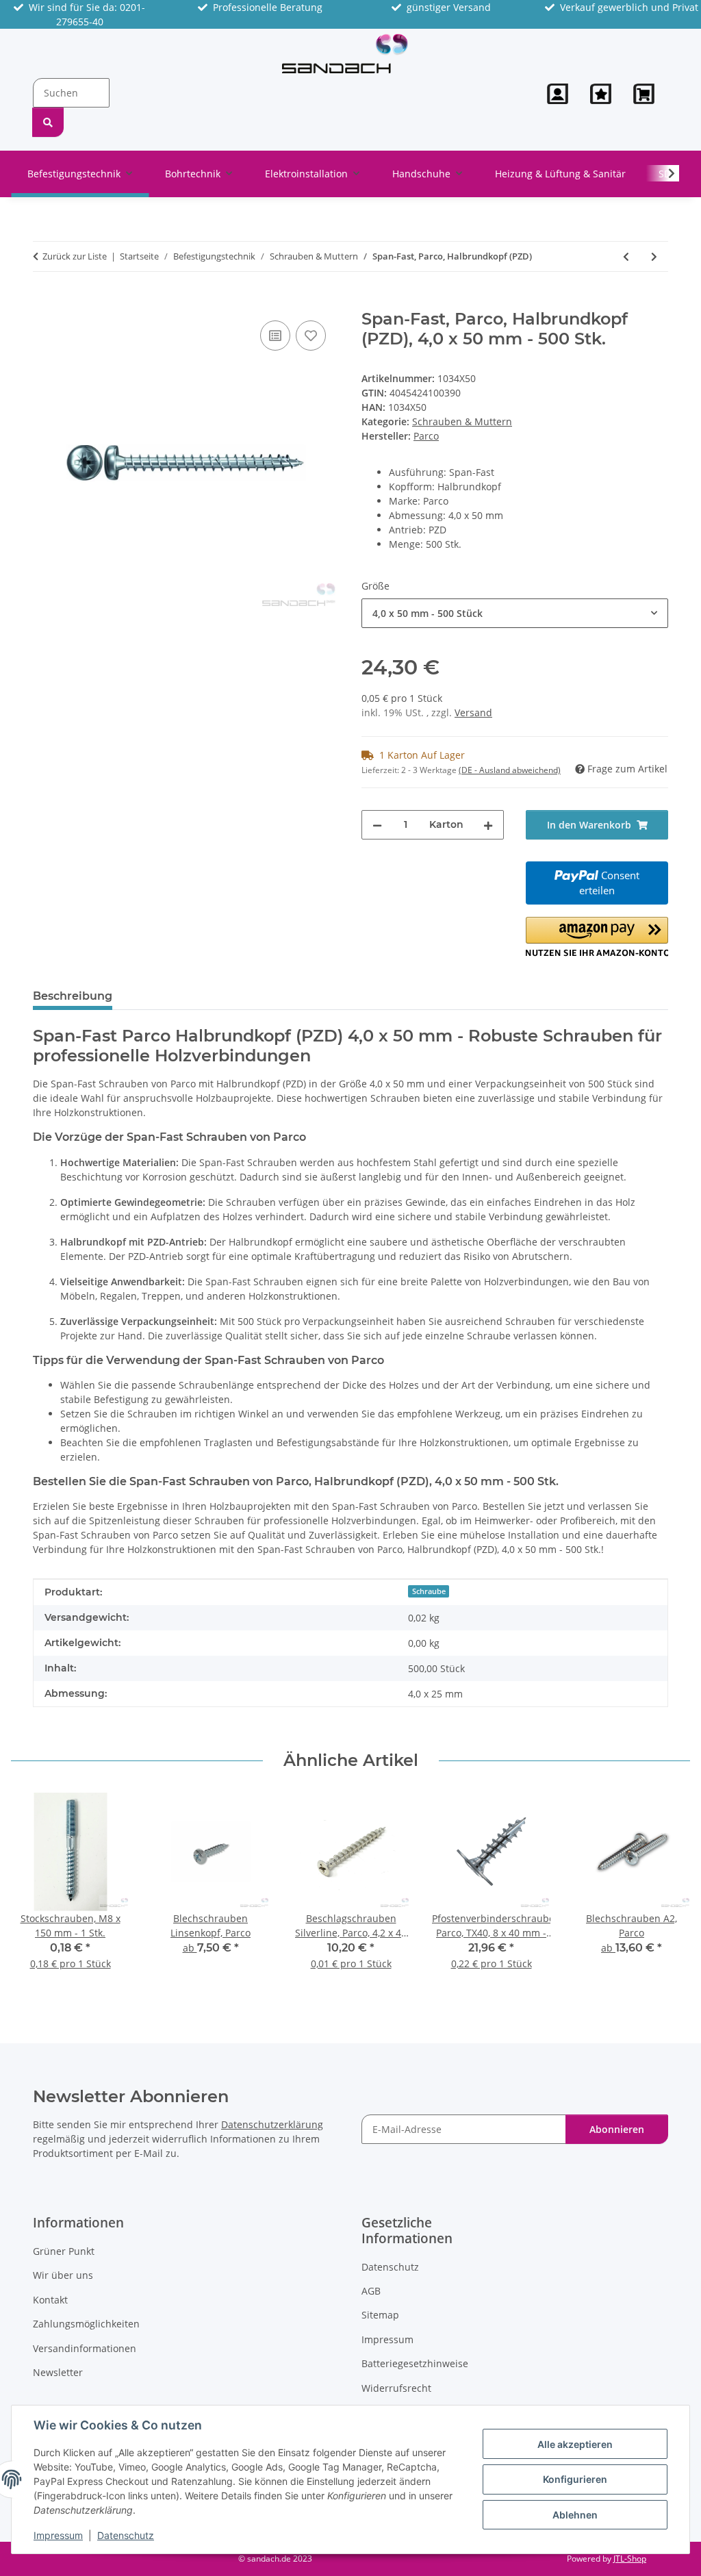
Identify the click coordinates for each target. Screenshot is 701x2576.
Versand (473, 712)
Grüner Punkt (64, 2251)
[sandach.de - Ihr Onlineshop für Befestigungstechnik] (345, 53)
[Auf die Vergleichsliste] (275, 336)
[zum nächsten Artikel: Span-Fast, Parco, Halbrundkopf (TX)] (654, 256)
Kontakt (50, 2300)
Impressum (58, 2535)
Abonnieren (617, 2129)
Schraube (429, 1591)
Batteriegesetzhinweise (415, 2363)
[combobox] (515, 613)
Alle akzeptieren (575, 2444)
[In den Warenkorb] (44, 302)
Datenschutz (126, 2535)
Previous (34, 1890)
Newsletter (58, 2372)
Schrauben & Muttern (462, 421)
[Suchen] (48, 122)
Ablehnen (575, 2515)
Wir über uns (63, 2275)
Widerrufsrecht (396, 2388)
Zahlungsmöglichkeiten (86, 2324)
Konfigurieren (575, 2479)
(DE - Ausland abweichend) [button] (510, 770)
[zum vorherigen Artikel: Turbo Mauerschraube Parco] (626, 256)
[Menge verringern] (377, 825)
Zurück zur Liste (75, 256)
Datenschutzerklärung (272, 2124)
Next (668, 1890)
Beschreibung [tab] (73, 996)
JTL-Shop (630, 2559)
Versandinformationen (85, 2348)
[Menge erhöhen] (488, 825)
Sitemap (380, 2315)
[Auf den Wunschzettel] (311, 336)
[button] (558, 94)
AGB (371, 2291)
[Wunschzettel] (601, 94)
